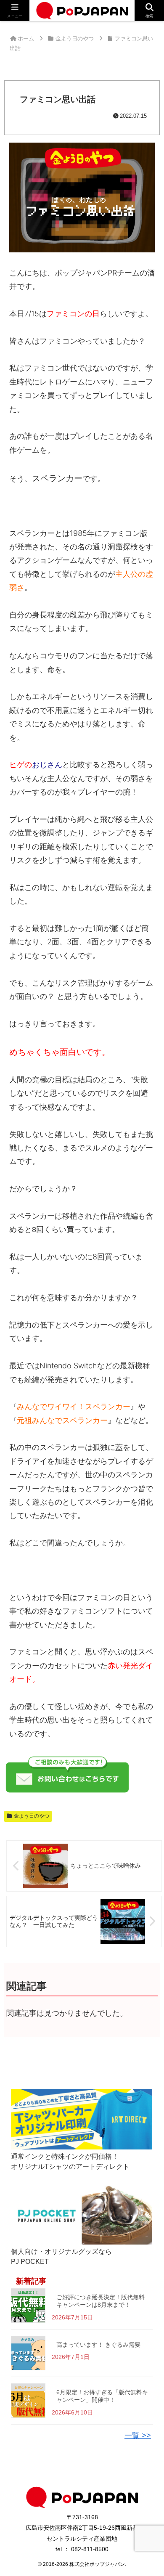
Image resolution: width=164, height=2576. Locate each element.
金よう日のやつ (32, 1816)
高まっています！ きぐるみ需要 (98, 2345)
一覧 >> (138, 2436)
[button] (147, 1652)
